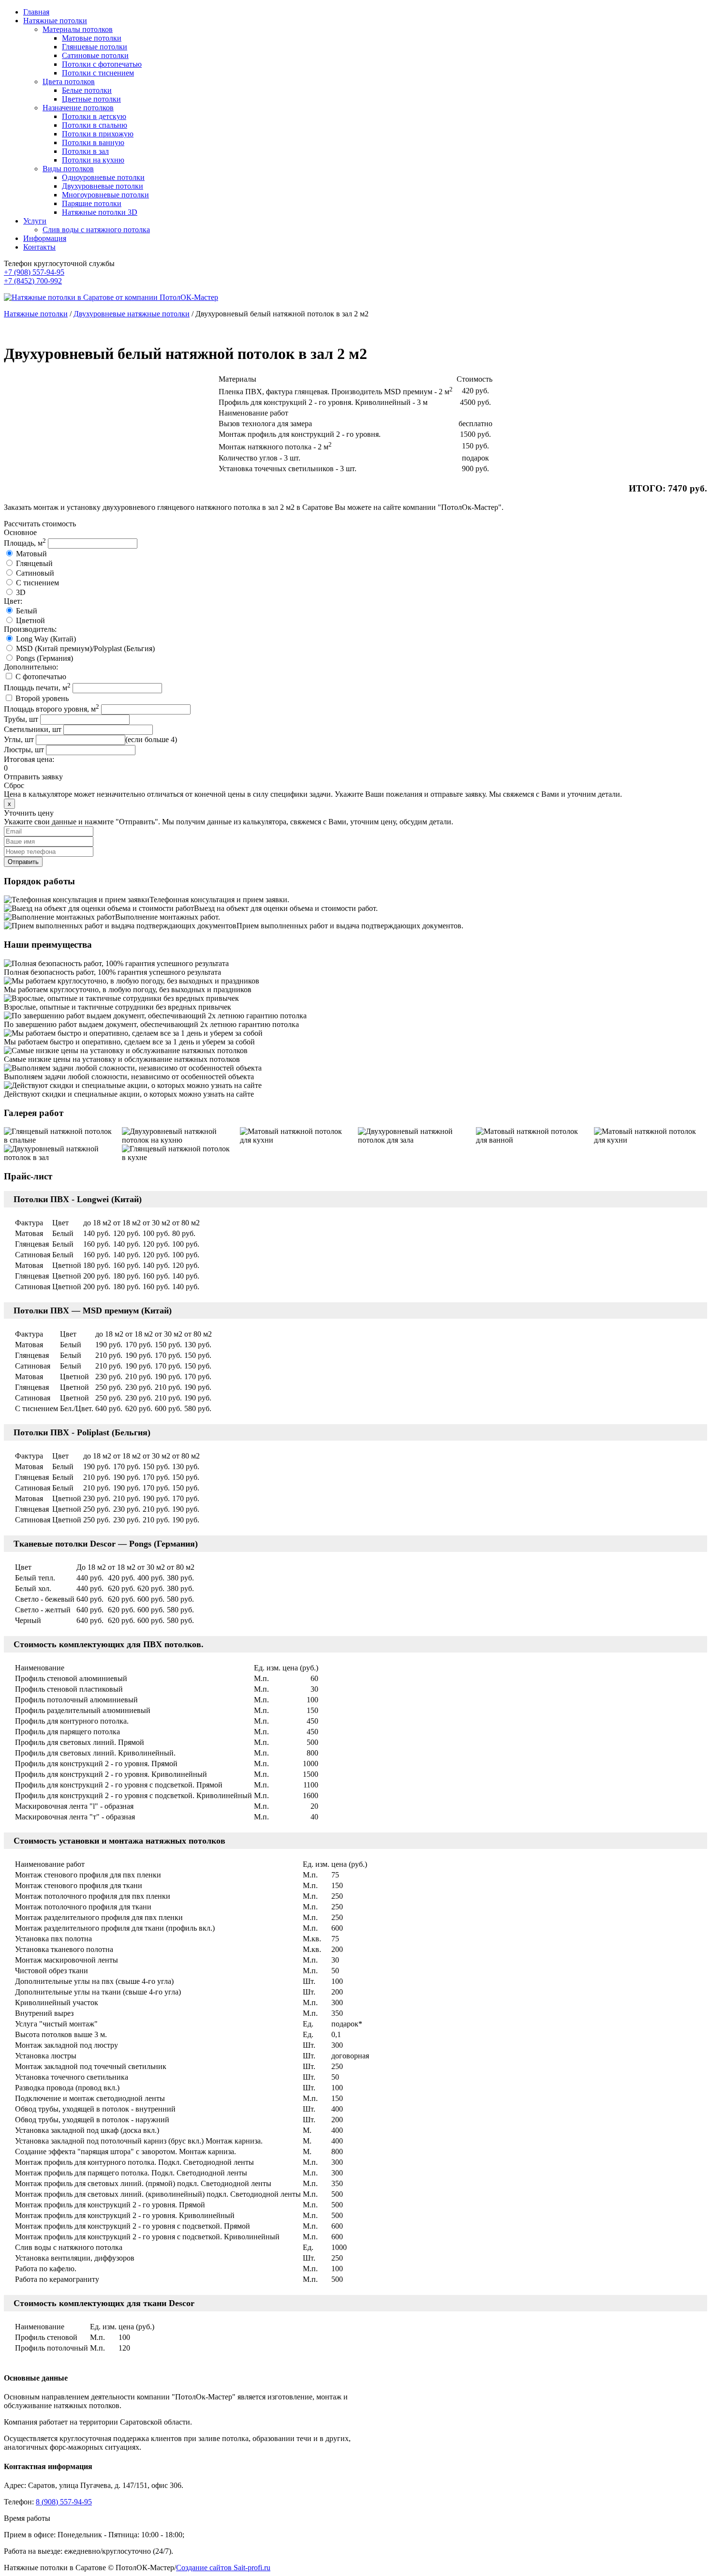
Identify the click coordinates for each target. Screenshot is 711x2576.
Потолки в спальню (95, 125)
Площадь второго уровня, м (52, 709)
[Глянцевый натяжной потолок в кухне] (178, 1153)
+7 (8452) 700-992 (33, 281)
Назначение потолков (78, 108)
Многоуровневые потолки (105, 195)
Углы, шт (19, 739)
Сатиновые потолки (95, 55)
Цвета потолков (69, 82)
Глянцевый (34, 563)
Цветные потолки (91, 99)
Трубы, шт (21, 719)
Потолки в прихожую (98, 134)
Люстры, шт (24, 750)
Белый (27, 611)
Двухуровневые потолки (103, 186)
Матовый (31, 554)
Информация (45, 238)
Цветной (30, 620)
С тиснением (37, 583)
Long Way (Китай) (46, 639)
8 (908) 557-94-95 (64, 2502)
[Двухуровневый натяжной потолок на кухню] (178, 1136)
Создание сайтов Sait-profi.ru (223, 2568)
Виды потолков (68, 169)
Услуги (35, 221)
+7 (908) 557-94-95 (34, 272)
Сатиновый (35, 573)
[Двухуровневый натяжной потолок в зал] (60, 1153)
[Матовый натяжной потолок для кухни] (296, 1136)
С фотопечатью (41, 677)
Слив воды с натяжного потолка (96, 230)
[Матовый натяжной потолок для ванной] (533, 1136)
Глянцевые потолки (95, 47)
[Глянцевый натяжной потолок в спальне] (60, 1136)
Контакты (39, 247)
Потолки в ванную (93, 142)
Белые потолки (87, 90)
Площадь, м (25, 543)
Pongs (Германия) (44, 658)
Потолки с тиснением (98, 73)
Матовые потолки (92, 38)
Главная (36, 12)
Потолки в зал (85, 151)
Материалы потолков (78, 29)
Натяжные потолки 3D (100, 212)
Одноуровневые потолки (103, 177)
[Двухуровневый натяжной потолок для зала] (415, 1136)
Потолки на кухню (93, 160)
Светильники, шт (33, 729)
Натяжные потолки (55, 21)
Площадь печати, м (37, 688)
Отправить (23, 862)
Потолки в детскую (94, 116)
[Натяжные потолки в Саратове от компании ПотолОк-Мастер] (111, 297)
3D (21, 592)
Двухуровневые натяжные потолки (132, 314)
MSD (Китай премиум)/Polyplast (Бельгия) (85, 648)
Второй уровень (42, 698)
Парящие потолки (92, 203)
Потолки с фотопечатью (102, 64)
